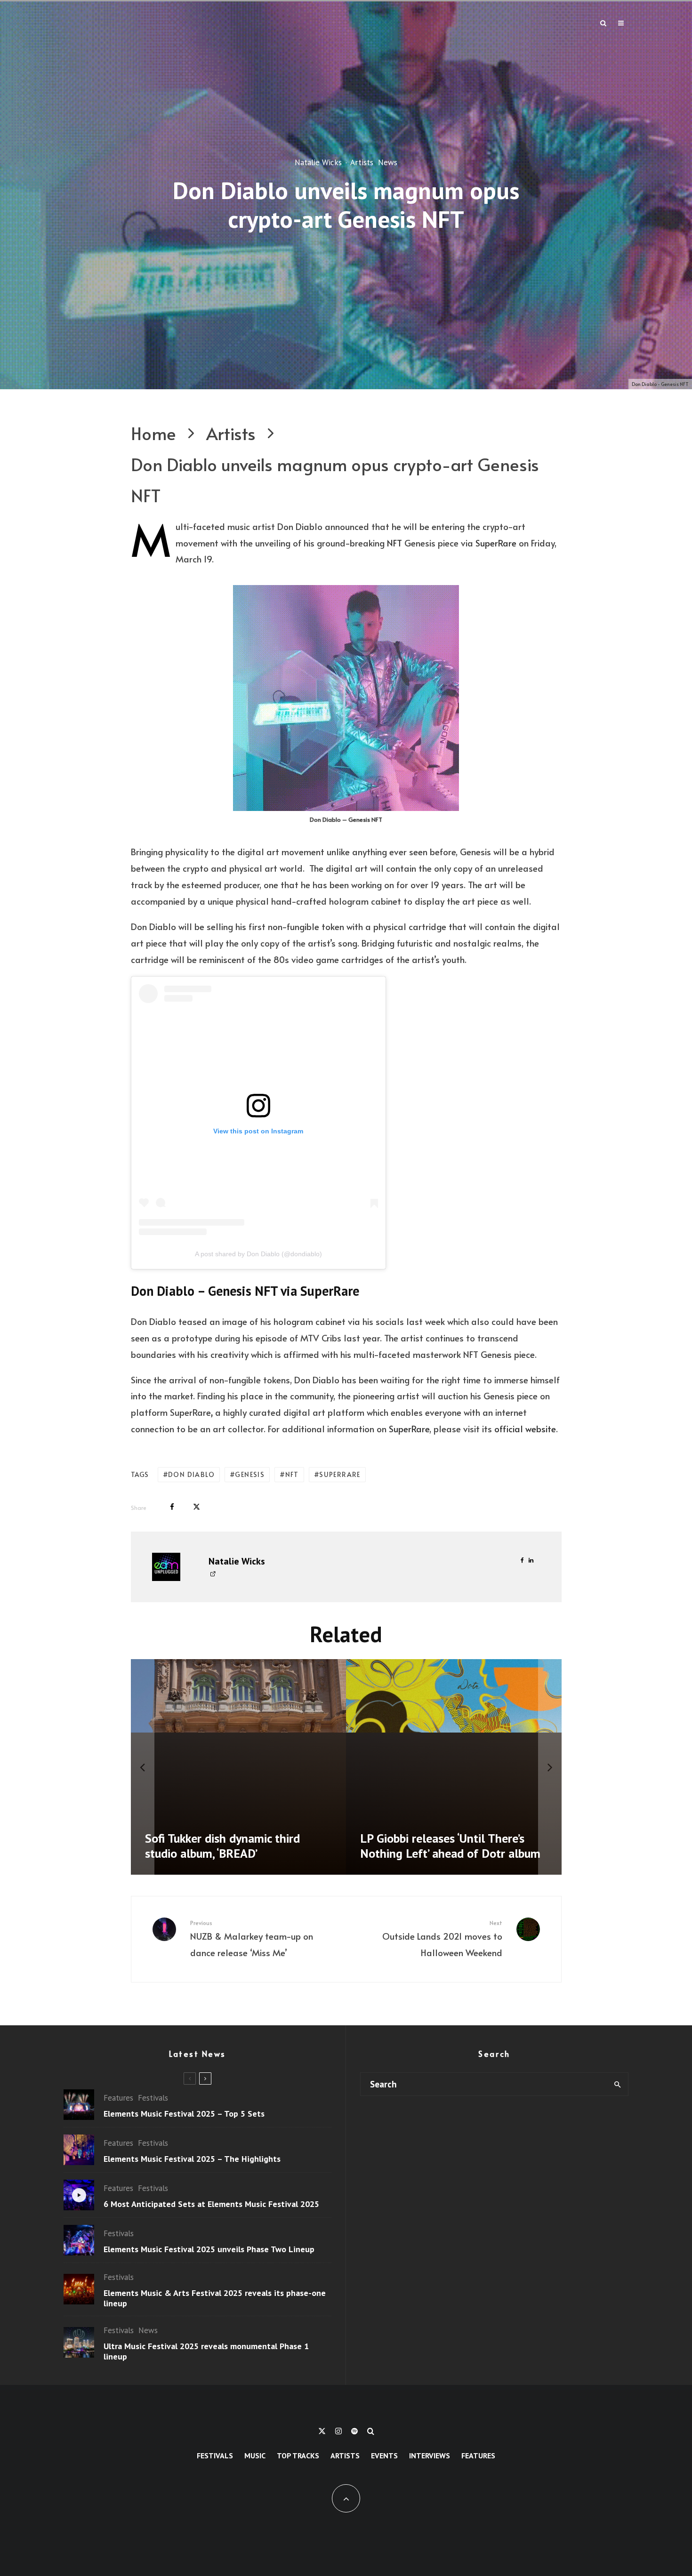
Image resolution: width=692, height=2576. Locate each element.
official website (525, 1428)
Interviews (430, 2456)
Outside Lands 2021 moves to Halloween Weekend (442, 1939)
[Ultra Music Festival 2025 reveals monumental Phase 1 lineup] (255, 1767)
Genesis (250, 1474)
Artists (362, 163)
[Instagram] (338, 2431)
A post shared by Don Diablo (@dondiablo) (258, 1254)
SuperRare (496, 543)
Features (118, 2098)
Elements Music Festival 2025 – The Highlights (192, 2159)
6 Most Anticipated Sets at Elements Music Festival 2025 (211, 2204)
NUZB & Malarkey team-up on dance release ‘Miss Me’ (252, 1939)
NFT (394, 543)
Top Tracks (298, 2456)
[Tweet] (197, 1507)
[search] (617, 2084)
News (388, 163)
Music (255, 2456)
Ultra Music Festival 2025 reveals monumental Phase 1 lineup (206, 2351)
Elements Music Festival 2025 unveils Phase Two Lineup (209, 2249)
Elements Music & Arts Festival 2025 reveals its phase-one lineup (215, 2298)
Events (384, 2456)
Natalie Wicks (318, 163)
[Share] (172, 1507)
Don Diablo (191, 1474)
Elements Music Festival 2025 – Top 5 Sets (184, 2114)
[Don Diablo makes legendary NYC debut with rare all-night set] (470, 1767)
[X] (322, 2431)
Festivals (153, 2098)
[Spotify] (354, 2431)
